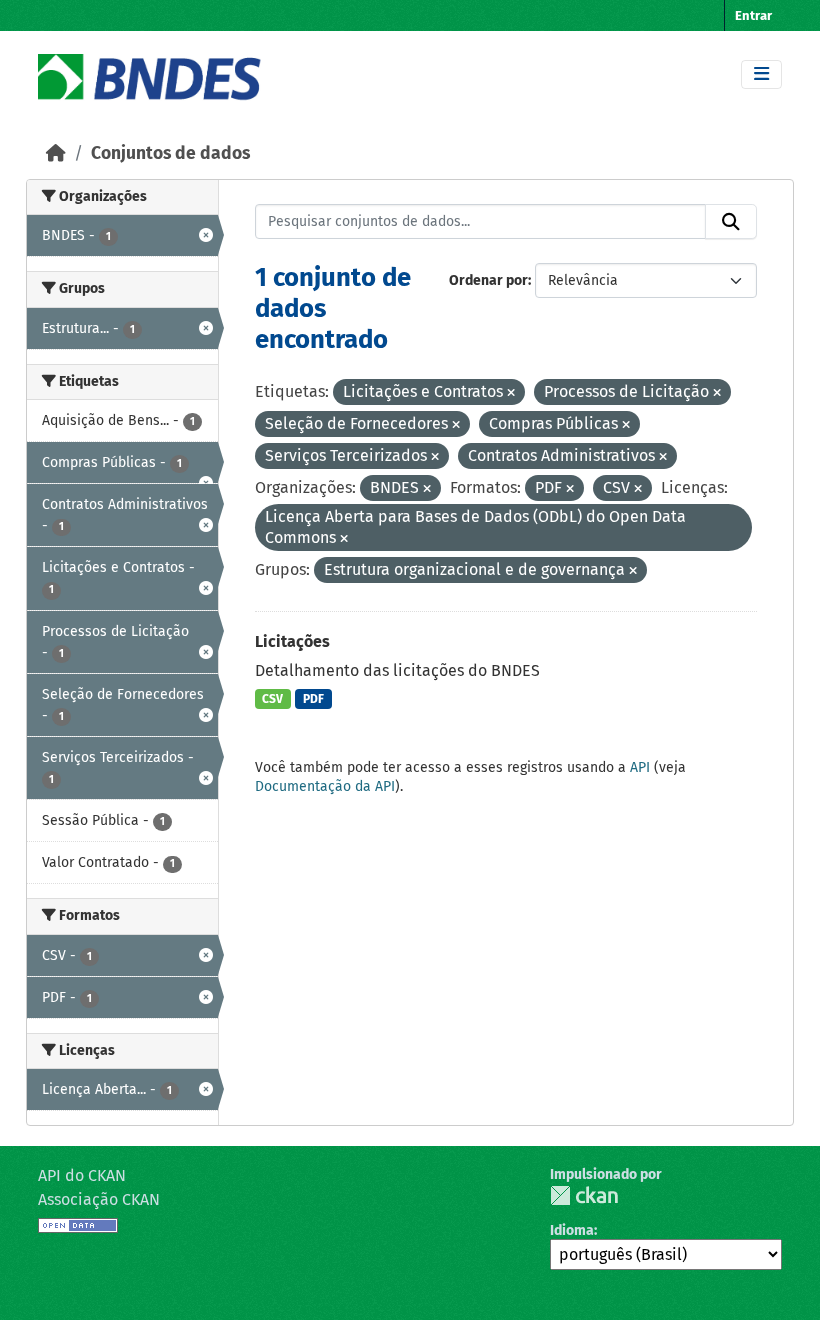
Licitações (292, 641)
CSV (272, 699)
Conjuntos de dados (170, 153)
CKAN (584, 1195)
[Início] (56, 153)
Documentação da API (325, 786)
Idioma (572, 1230)
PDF (313, 699)
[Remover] (511, 393)
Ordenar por (488, 280)
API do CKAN (82, 1175)
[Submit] (731, 222)
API (640, 767)
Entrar (753, 15)
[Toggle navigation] (761, 74)
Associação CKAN (99, 1199)
